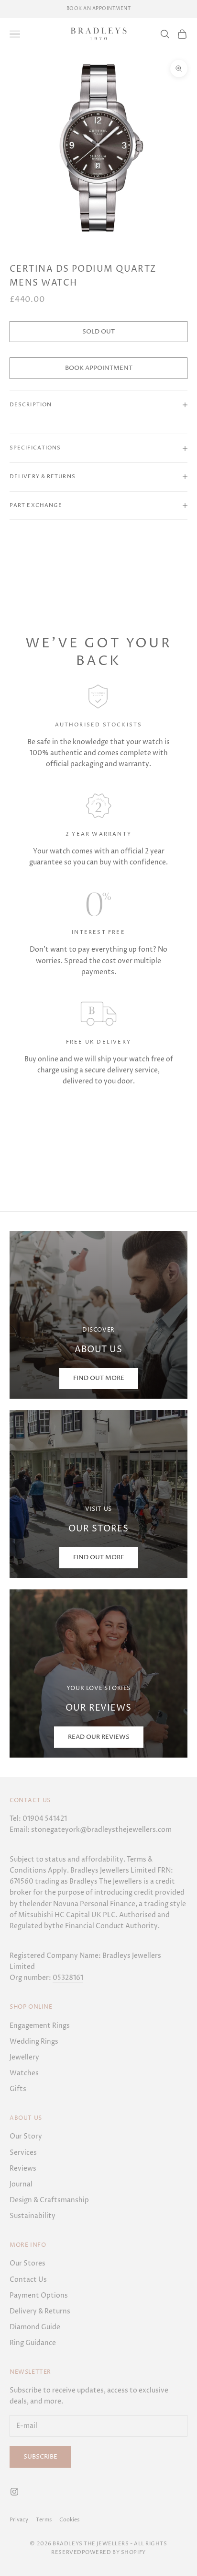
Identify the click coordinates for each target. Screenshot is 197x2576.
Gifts (18, 2089)
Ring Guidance (33, 2343)
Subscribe (40, 2457)
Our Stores (27, 2263)
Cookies (69, 2520)
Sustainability (33, 2216)
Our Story (26, 2136)
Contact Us (28, 2280)
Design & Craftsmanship (49, 2200)
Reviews (23, 2168)
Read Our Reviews (99, 1737)
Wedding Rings (34, 2041)
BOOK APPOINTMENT (99, 368)
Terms (44, 2520)
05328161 (68, 1978)
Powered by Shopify (114, 2552)
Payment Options (39, 2295)
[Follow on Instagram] (14, 2492)
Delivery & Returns (40, 2311)
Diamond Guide (35, 2327)
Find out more (99, 1557)
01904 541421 (45, 1819)
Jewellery (24, 2057)
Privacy (19, 2520)
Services (23, 2153)
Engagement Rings (40, 2026)
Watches (24, 2073)
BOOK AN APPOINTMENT (99, 9)
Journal (21, 2184)
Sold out (98, 332)
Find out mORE (99, 1378)
